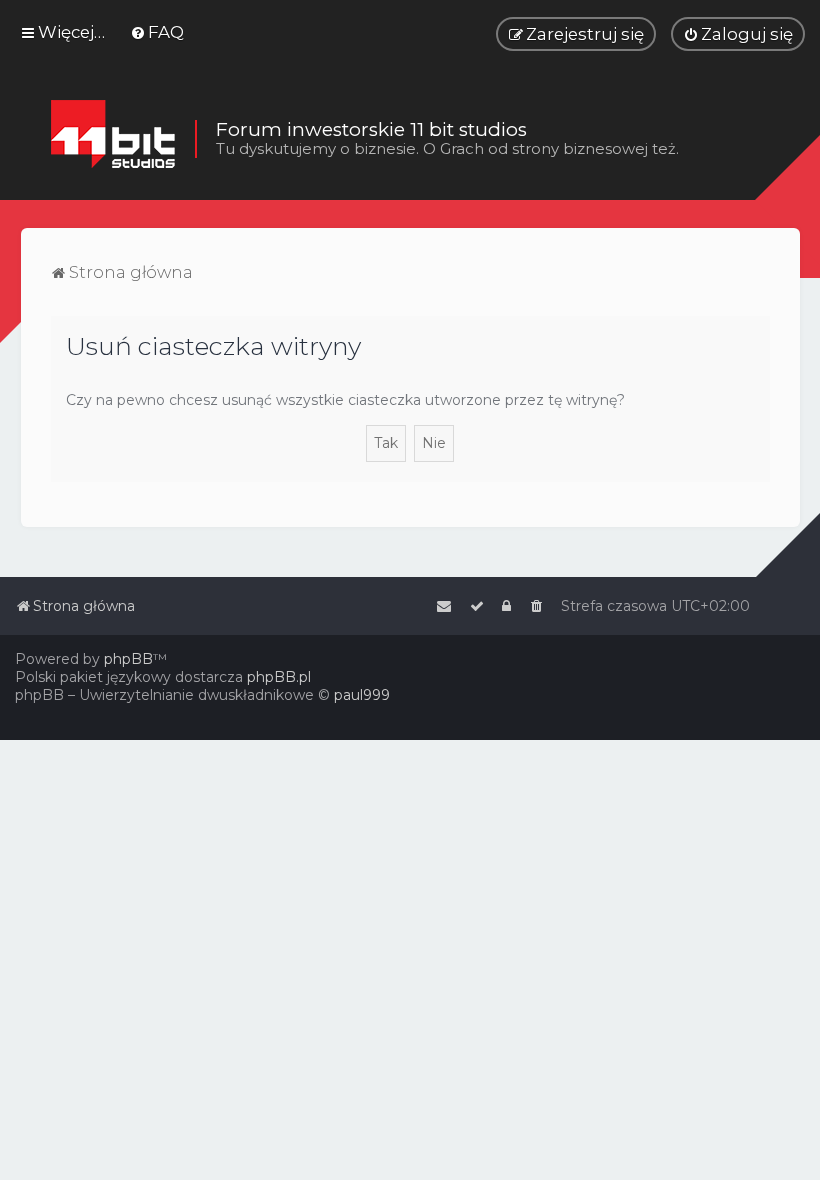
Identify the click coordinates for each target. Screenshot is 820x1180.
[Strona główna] (112, 139)
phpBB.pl (279, 677)
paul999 (362, 695)
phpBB (128, 659)
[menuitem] (157, 32)
